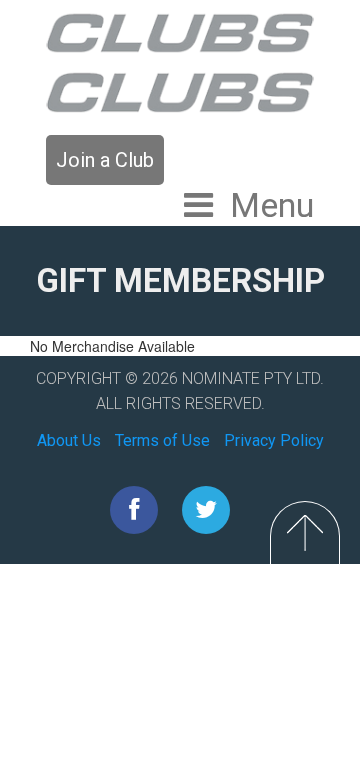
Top (305, 532)
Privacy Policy (274, 440)
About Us (69, 440)
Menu (272, 205)
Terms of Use (162, 440)
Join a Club (105, 160)
